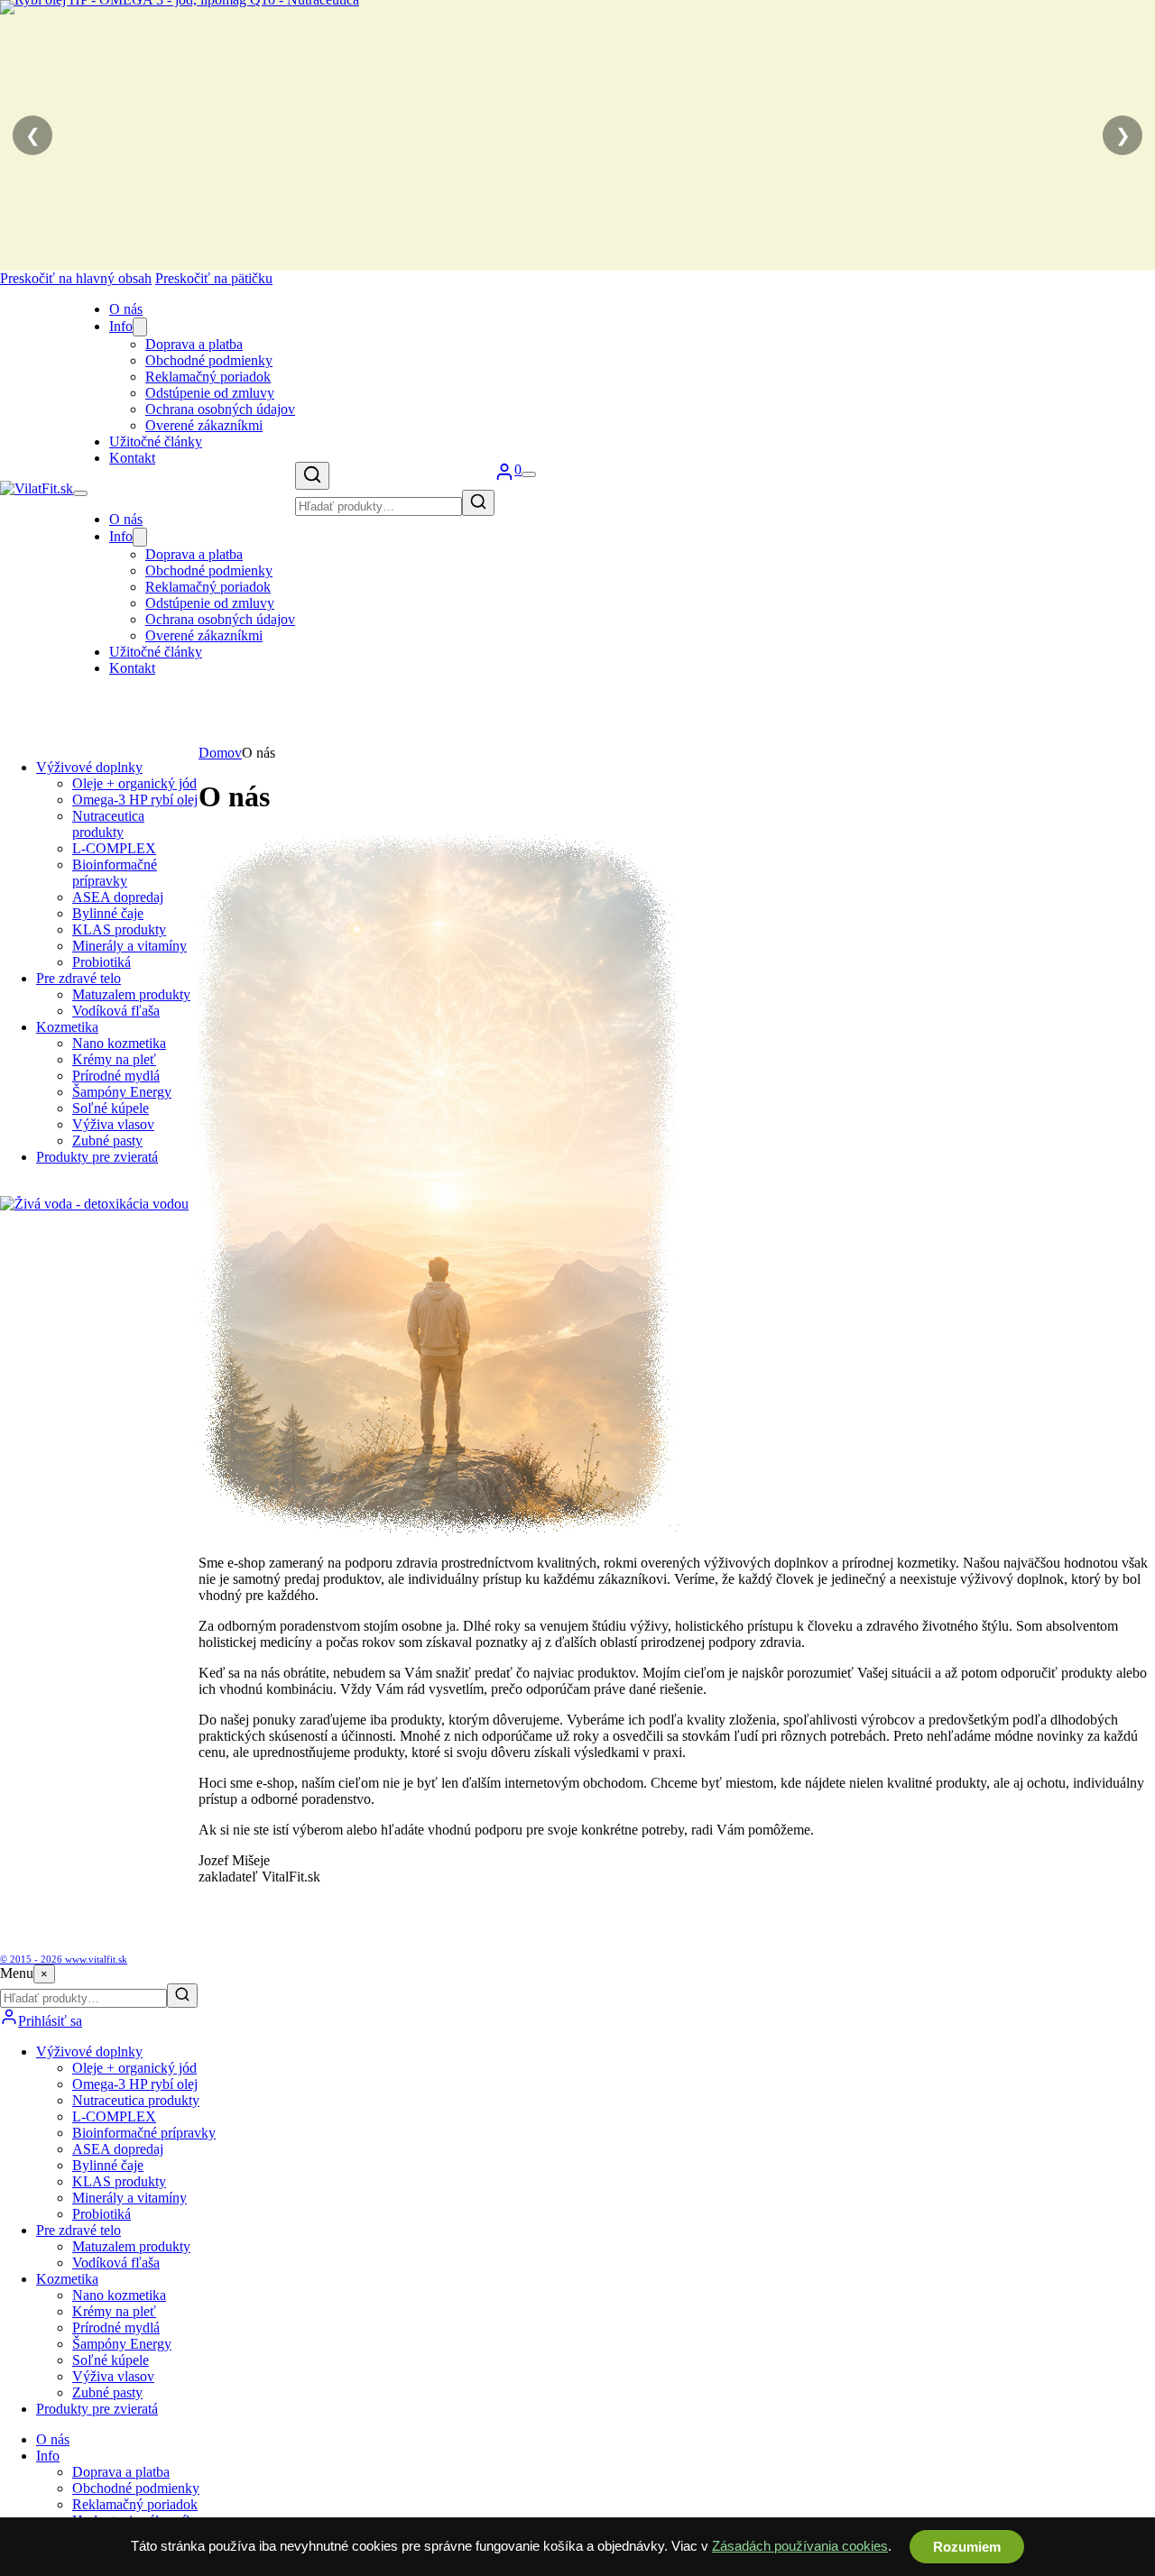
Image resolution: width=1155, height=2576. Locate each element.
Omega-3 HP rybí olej (135, 800)
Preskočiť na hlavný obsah (76, 278)
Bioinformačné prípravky (115, 873)
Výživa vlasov (113, 1124)
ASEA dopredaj (118, 897)
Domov (220, 753)
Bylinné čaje (108, 913)
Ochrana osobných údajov (220, 409)
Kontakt (132, 458)
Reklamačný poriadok (208, 377)
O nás (126, 309)
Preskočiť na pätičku (214, 278)
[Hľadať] (312, 476)
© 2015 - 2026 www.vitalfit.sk (64, 1959)
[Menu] (529, 474)
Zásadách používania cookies (800, 2546)
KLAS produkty (119, 929)
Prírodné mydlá (116, 1076)
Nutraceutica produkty (108, 824)
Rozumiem (967, 2547)
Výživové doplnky (89, 767)
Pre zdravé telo (79, 978)
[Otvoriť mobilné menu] (80, 493)
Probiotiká (102, 962)
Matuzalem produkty (131, 994)
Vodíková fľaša (116, 1011)
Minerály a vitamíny (129, 946)
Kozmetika (67, 1027)
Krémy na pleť (114, 1059)
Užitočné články (156, 442)
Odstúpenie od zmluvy (210, 393)
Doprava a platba (194, 344)
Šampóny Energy (122, 1092)
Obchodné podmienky (209, 360)
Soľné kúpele (111, 1108)
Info (121, 326)
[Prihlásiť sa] (504, 477)
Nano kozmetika (119, 1043)
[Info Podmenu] (140, 327)
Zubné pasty (107, 1141)
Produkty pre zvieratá (97, 1157)
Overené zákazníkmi (204, 425)
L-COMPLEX (114, 848)
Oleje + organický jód (134, 783)
